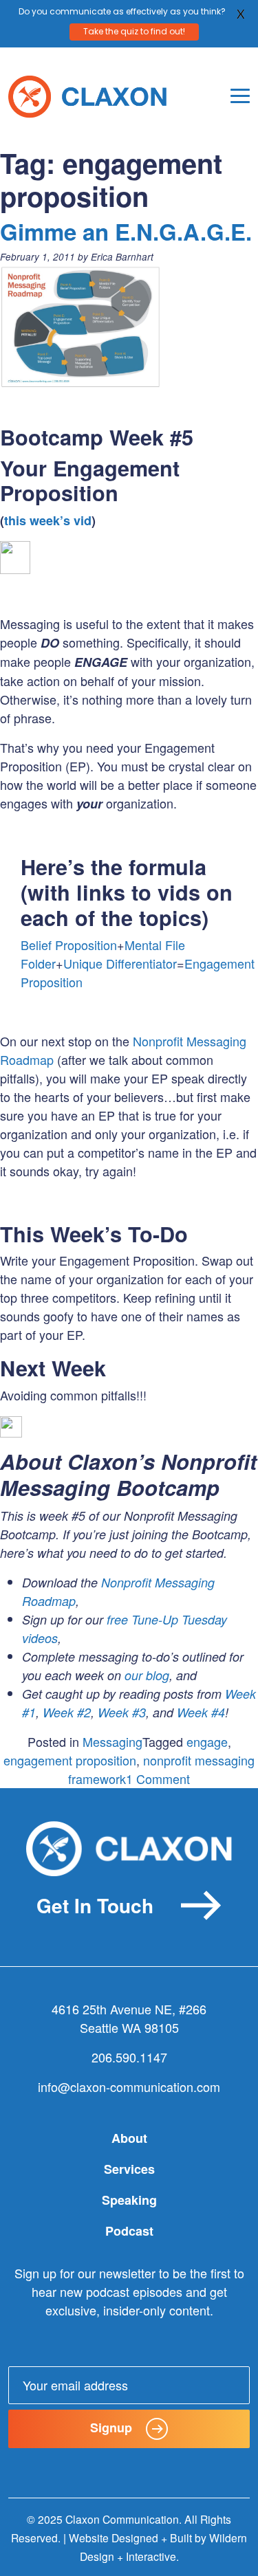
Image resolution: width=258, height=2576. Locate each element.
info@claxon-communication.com (129, 2087)
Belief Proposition (69, 945)
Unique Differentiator (120, 963)
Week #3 (122, 1712)
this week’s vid (48, 520)
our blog (147, 1675)
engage (207, 1741)
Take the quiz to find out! (134, 31)
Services (129, 2169)
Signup (111, 2428)
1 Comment (158, 1779)
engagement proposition (70, 1760)
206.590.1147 (129, 2057)
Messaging (112, 1741)
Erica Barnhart (122, 257)
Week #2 (67, 1712)
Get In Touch (95, 1905)
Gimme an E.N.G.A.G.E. (126, 231)
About (129, 2138)
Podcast (129, 2231)
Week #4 (201, 1712)
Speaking (129, 2200)
